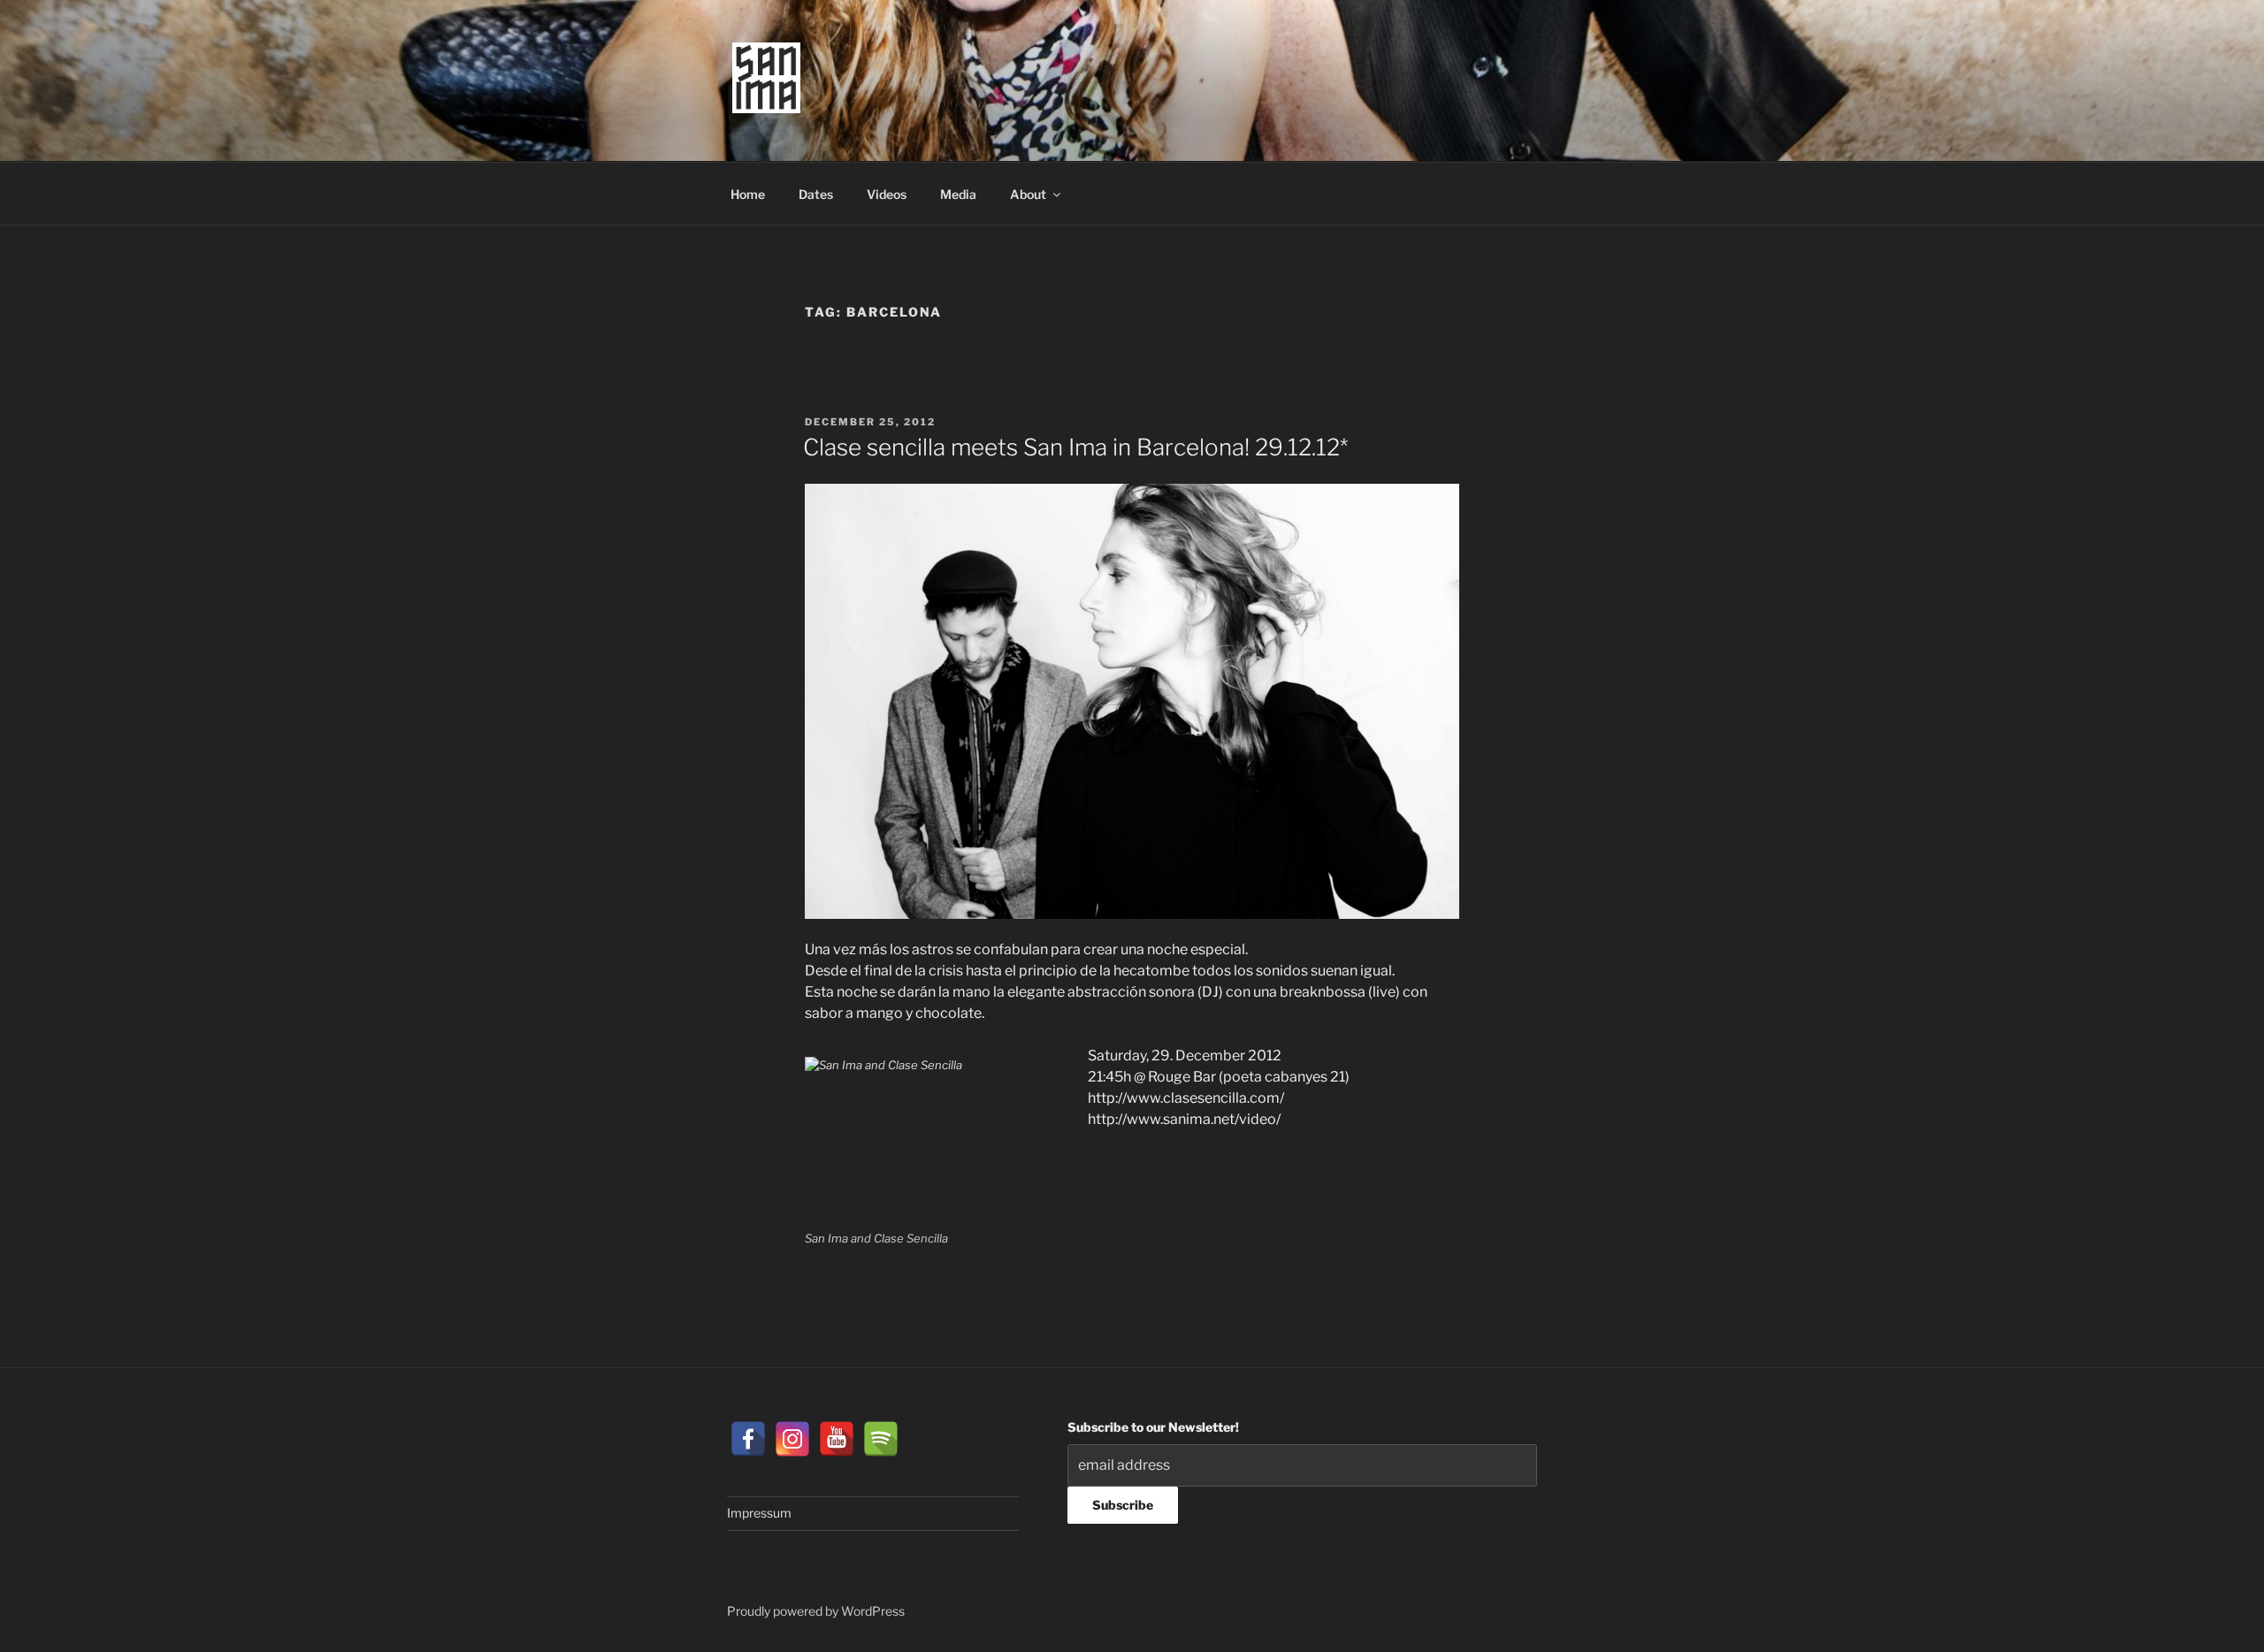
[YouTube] (837, 1439)
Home (748, 194)
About (1028, 194)
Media (958, 194)
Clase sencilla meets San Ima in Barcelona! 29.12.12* (1075, 447)
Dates (816, 194)
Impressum (759, 1513)
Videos (887, 194)
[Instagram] (792, 1439)
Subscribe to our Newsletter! (1153, 1427)
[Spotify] (881, 1439)
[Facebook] (748, 1439)
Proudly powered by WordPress (816, 1611)
